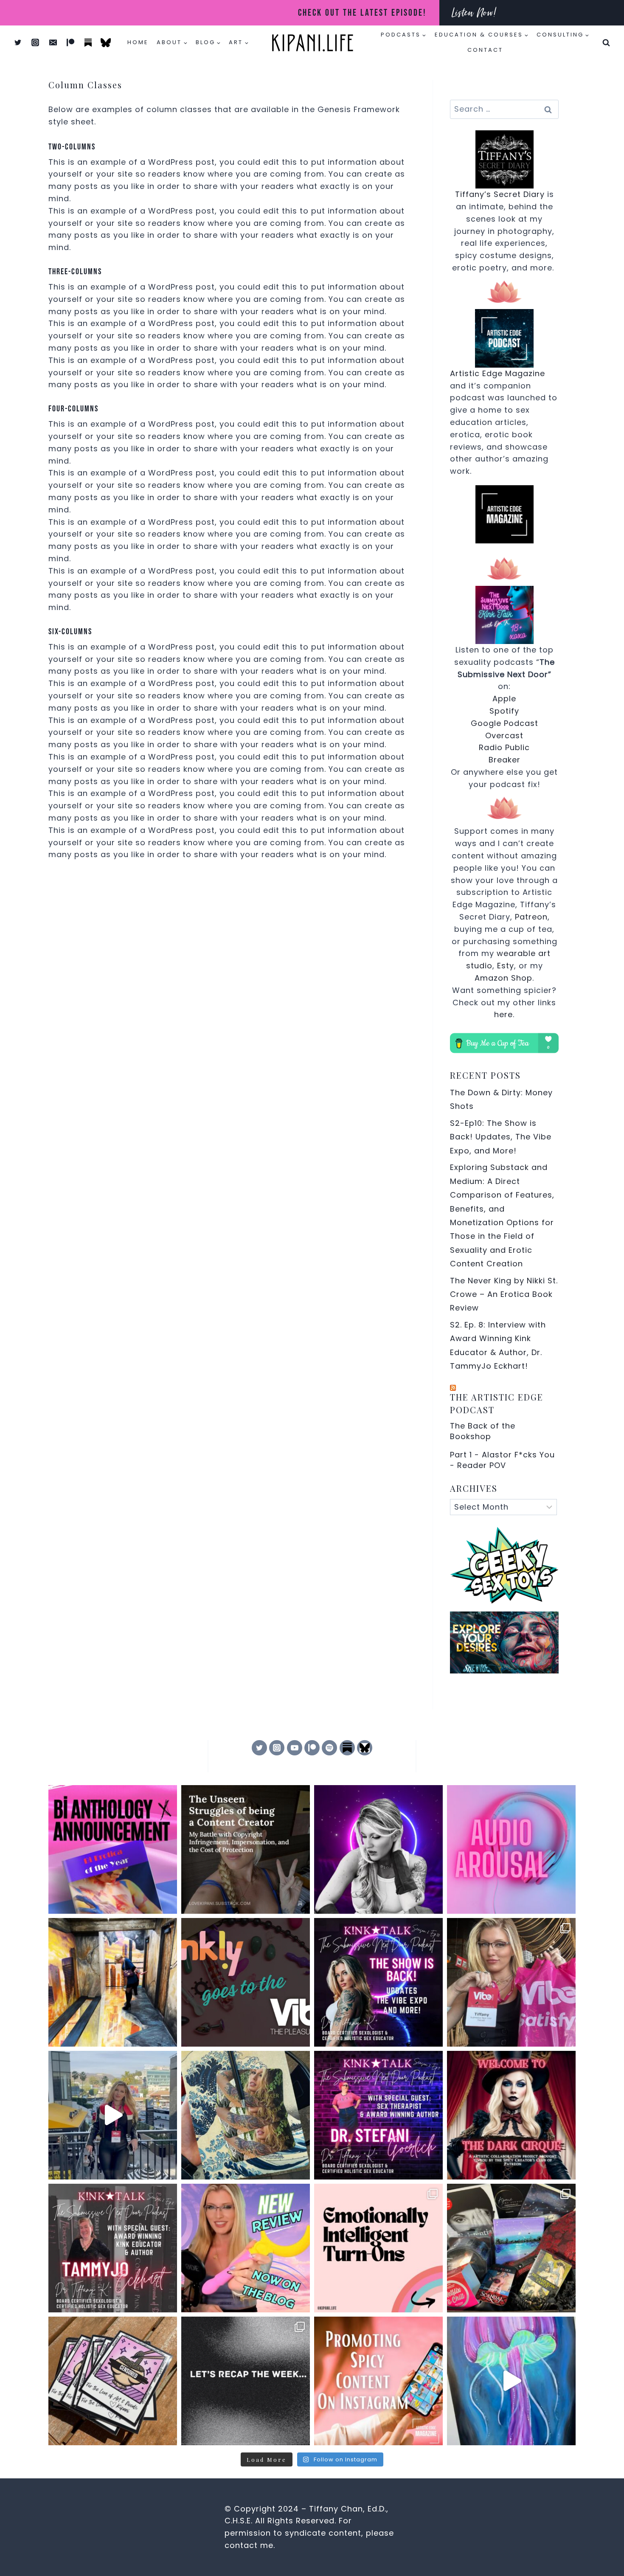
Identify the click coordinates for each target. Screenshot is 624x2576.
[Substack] (88, 42)
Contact (485, 50)
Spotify (504, 711)
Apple (504, 699)
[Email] (53, 42)
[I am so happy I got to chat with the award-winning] (113, 2248)
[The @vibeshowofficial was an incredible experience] (511, 1982)
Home (138, 42)
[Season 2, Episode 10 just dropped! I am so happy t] (378, 1982)
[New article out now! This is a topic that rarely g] (246, 1849)
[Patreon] (70, 42)
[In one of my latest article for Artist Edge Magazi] (113, 1982)
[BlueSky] (365, 1748)
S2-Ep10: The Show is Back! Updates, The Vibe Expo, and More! (501, 1137)
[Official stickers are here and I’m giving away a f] (113, 2381)
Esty (506, 966)
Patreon (531, 917)
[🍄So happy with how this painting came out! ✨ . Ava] (511, 2381)
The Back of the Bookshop (483, 1431)
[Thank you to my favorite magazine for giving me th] (246, 1982)
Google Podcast (505, 723)
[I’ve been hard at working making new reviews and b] (246, 2248)
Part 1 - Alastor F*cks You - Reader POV (502, 1460)
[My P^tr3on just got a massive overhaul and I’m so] (378, 1849)
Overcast (504, 735)
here (503, 1014)
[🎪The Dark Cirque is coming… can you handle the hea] (511, 2115)
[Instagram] (35, 42)
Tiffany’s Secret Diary (500, 194)
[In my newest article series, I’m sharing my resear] (378, 2381)
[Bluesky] (106, 42)
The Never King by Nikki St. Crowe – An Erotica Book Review (504, 1294)
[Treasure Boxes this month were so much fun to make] (511, 2248)
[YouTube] (295, 1748)
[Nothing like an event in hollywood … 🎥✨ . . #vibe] (113, 2115)
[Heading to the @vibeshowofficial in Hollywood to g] (246, 2115)
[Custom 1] (347, 1748)
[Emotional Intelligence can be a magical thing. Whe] (378, 2248)
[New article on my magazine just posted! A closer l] (511, 1849)
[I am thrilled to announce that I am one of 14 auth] (113, 1849)
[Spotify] (329, 1748)
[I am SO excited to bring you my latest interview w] (378, 2115)
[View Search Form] (606, 42)
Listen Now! (474, 13)
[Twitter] (18, 42)
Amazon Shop (503, 978)
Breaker (505, 760)
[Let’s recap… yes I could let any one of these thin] (246, 2381)
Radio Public (504, 747)
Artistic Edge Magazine (498, 373)
